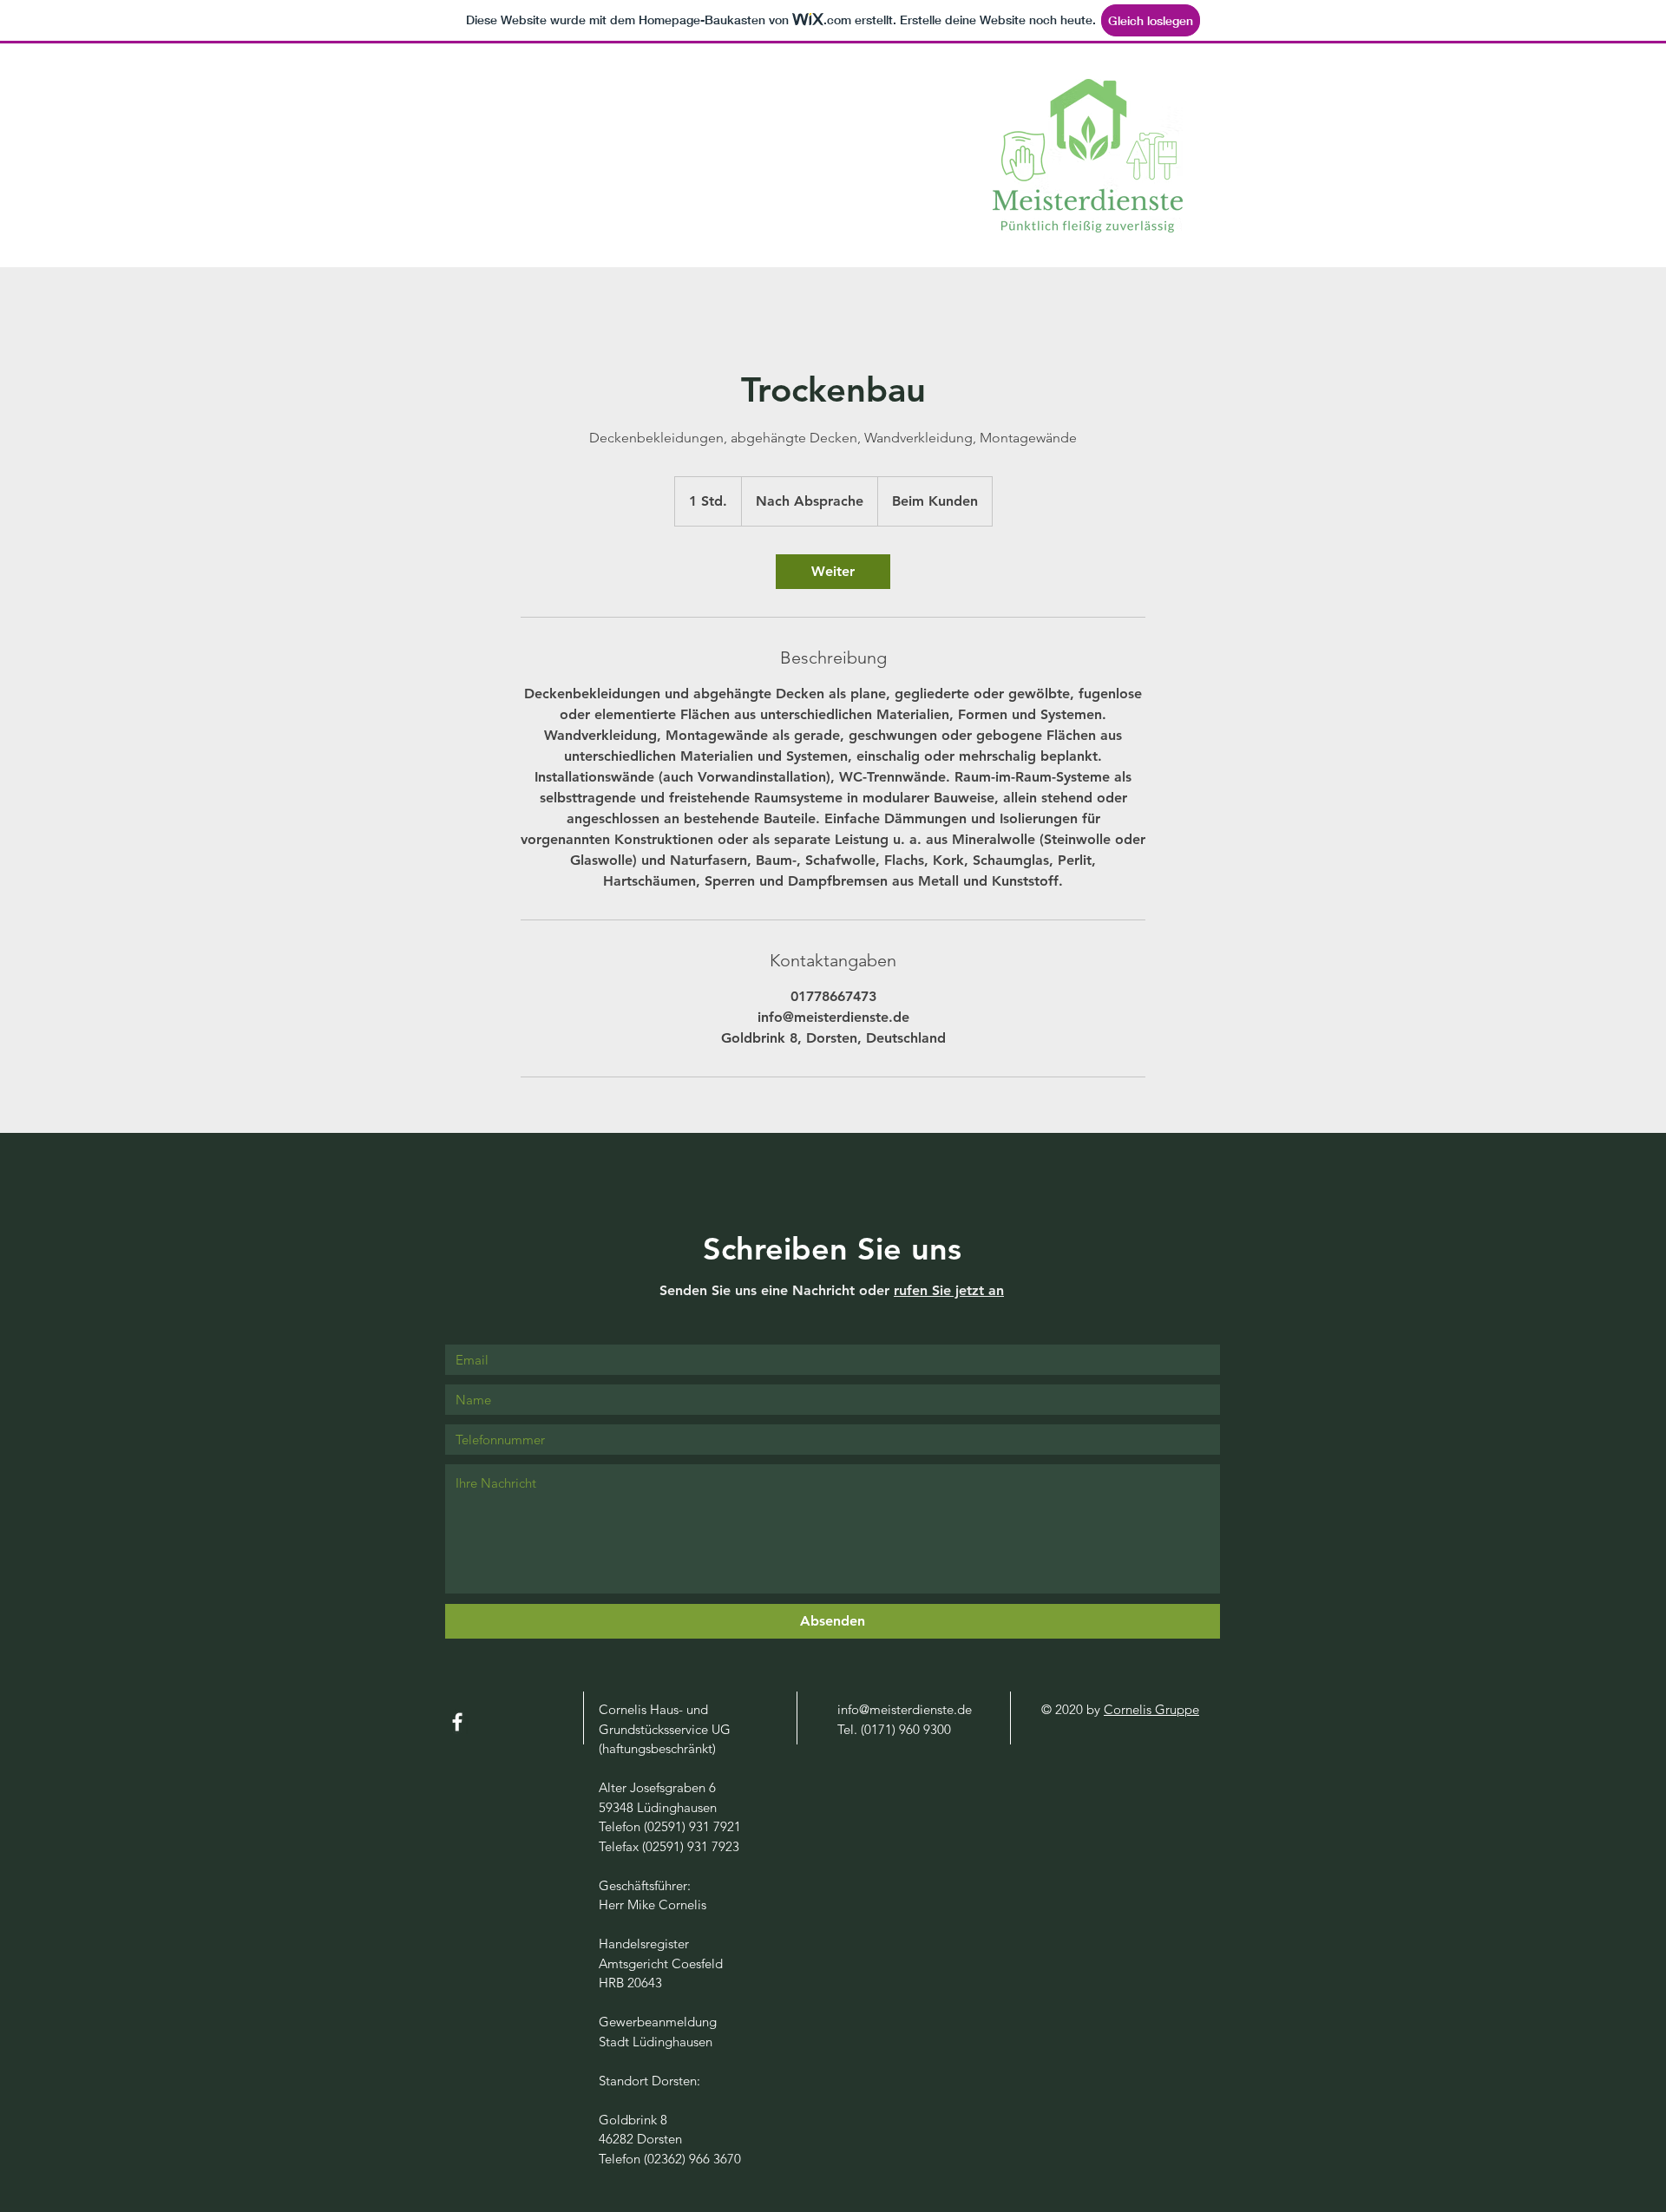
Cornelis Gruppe (1151, 1709)
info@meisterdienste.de (905, 1709)
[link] (833, 572)
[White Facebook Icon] (457, 1722)
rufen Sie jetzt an (949, 1290)
